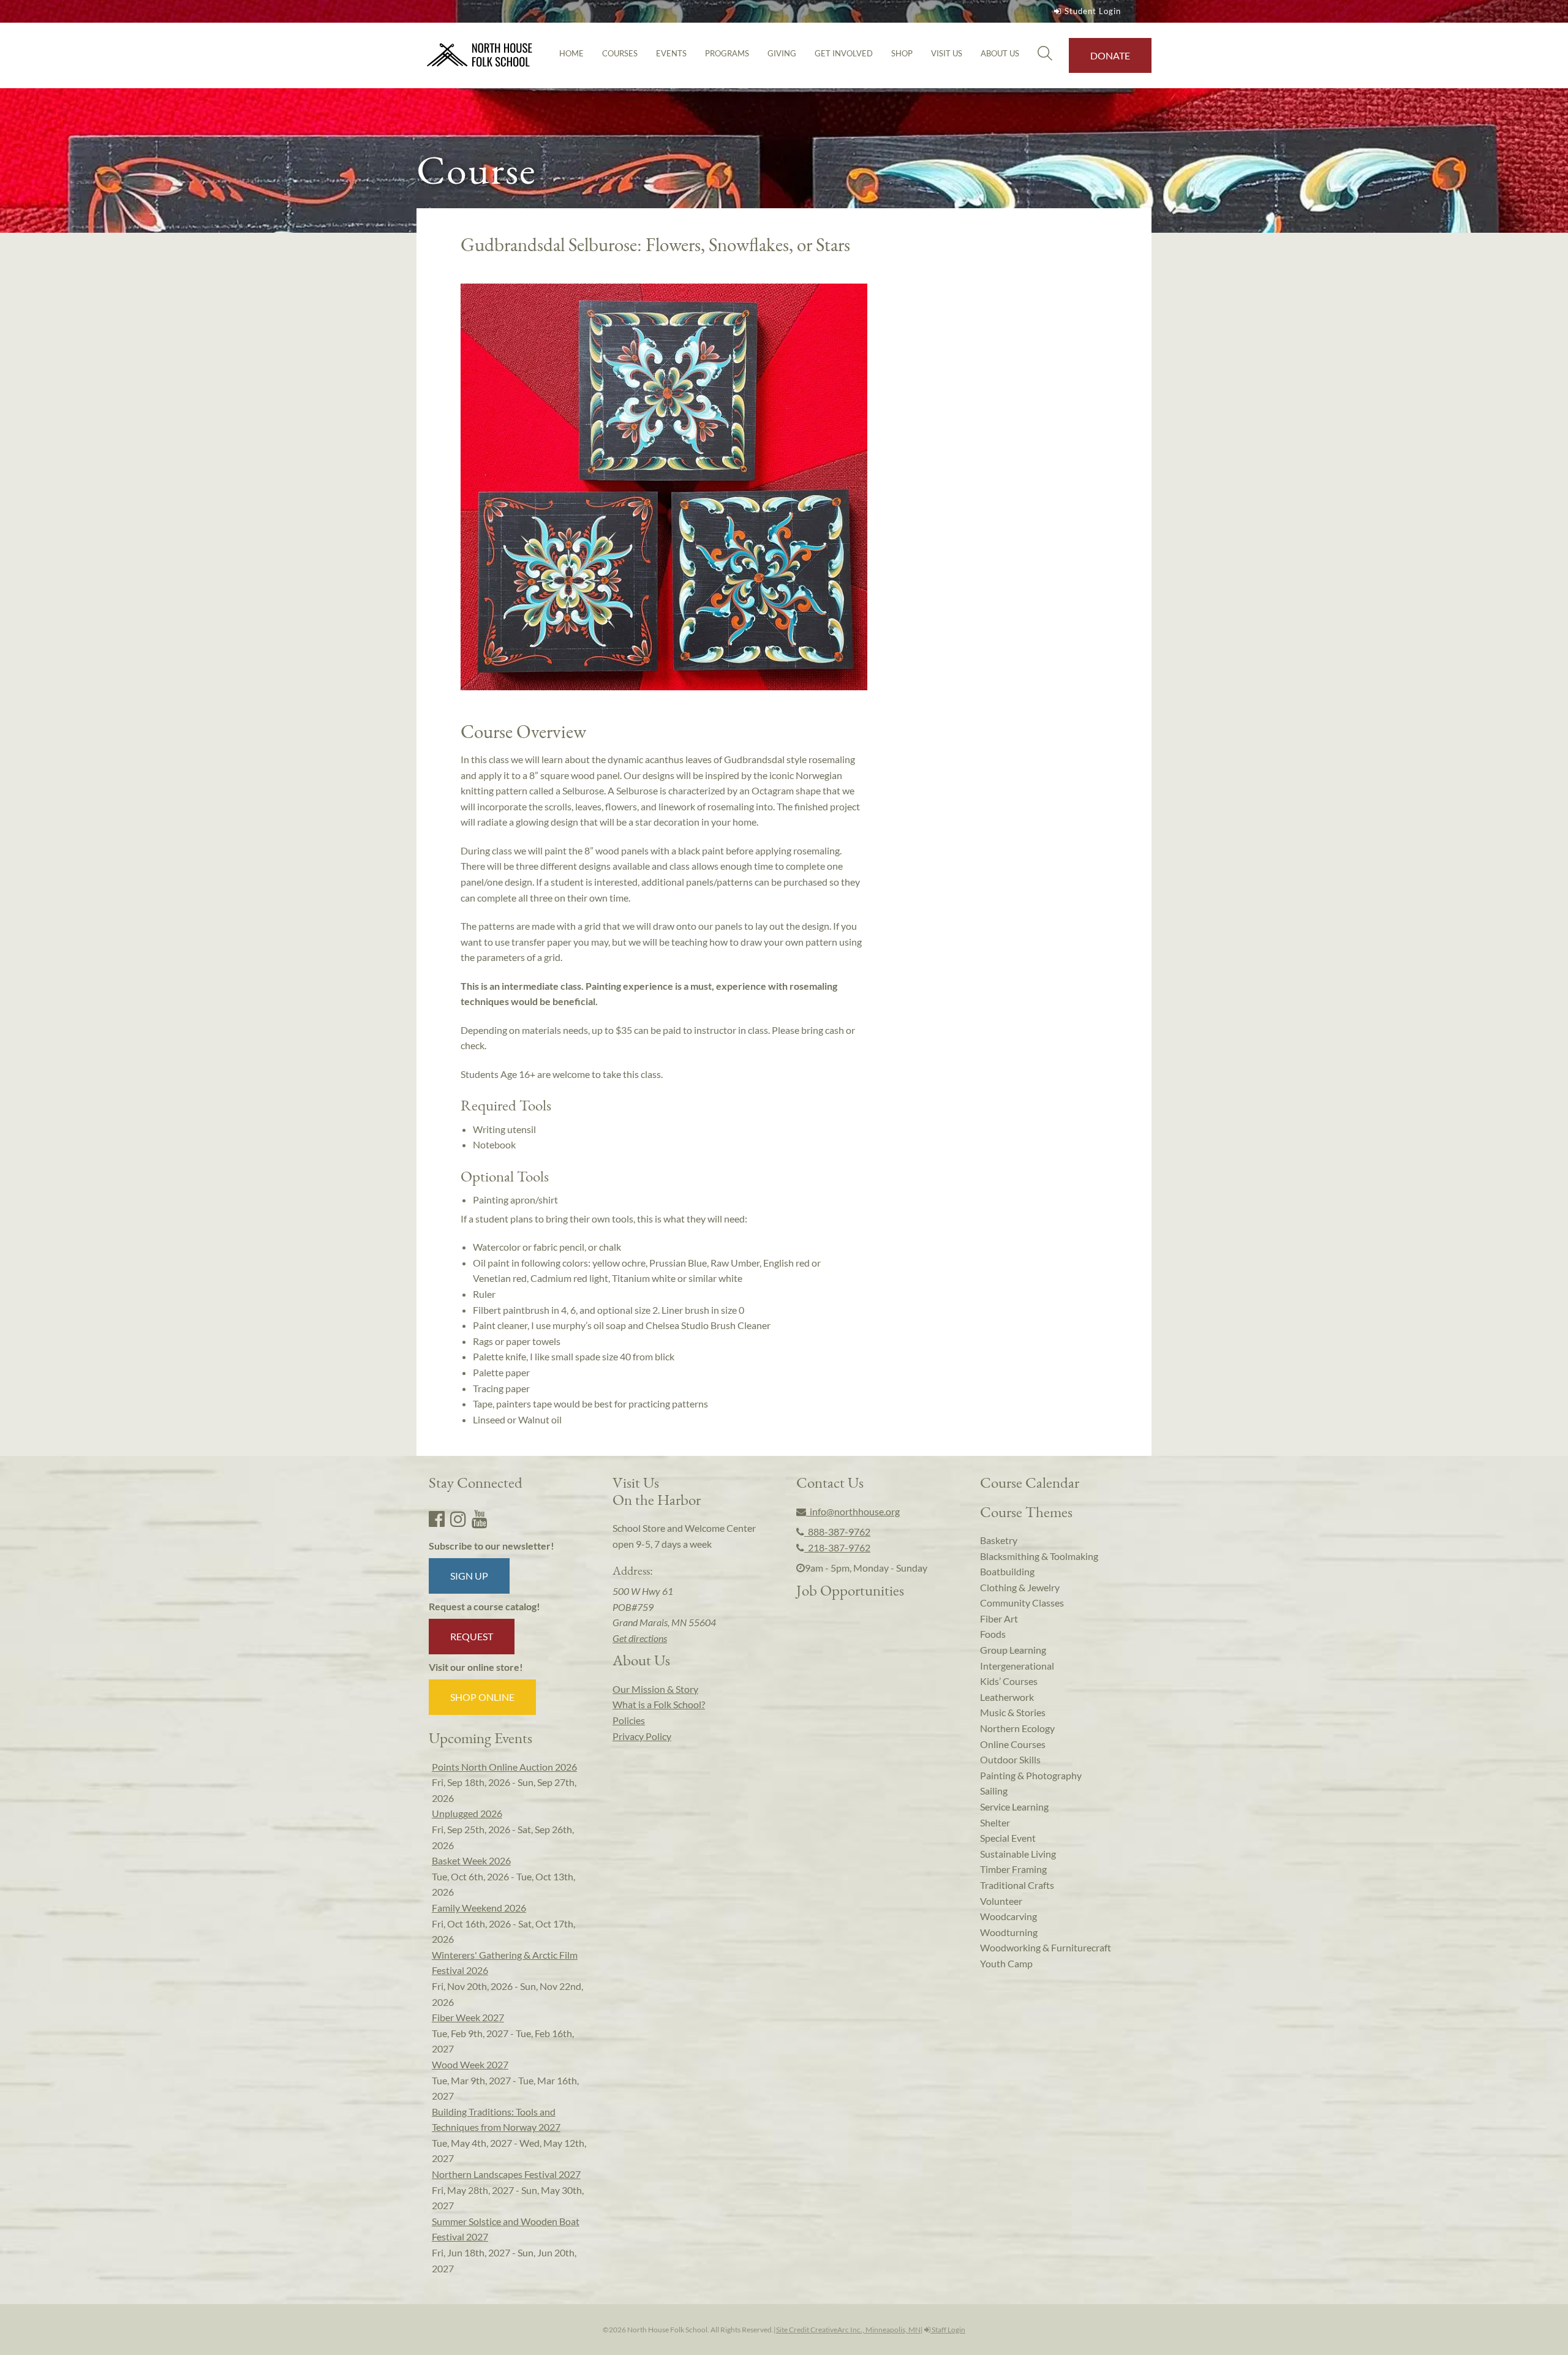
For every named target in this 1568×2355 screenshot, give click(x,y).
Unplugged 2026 (467, 1813)
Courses (620, 53)
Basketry (999, 1540)
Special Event (1008, 1838)
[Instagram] (458, 1518)
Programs (727, 53)
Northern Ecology (1017, 1728)
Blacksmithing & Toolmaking (1039, 1556)
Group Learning (1013, 1650)
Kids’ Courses (1009, 1681)
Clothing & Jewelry (1020, 1587)
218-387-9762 (837, 1547)
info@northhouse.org (853, 1511)
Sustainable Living (1018, 1854)
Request (472, 1636)
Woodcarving (1008, 1916)
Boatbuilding (1007, 1571)
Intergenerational (1017, 1666)
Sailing (994, 1791)
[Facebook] (437, 1518)
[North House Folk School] (480, 55)
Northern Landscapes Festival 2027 (506, 2174)
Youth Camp (1006, 1963)
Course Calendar (1030, 1482)
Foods (993, 1634)
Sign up (469, 1576)
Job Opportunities (850, 1590)
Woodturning (1009, 1932)
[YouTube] (480, 1518)
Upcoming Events (481, 1738)
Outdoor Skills (1010, 1759)
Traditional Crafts (1017, 1885)
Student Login (1093, 11)
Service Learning (1014, 1807)
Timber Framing (1013, 1869)
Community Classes (1022, 1603)
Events (671, 53)
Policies (629, 1720)
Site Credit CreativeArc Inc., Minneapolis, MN (848, 2330)
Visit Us (947, 53)
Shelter (995, 1822)
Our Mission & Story (655, 1689)
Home (571, 53)
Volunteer (1001, 1901)
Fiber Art (999, 1618)
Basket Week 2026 (471, 1860)
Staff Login (948, 2330)
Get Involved (844, 53)
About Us (1000, 53)
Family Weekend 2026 (479, 1908)
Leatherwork (1007, 1697)
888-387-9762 (837, 1532)
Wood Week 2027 (470, 2064)
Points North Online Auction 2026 (504, 1767)
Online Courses (1013, 1744)
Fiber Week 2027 (468, 2017)
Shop (902, 53)
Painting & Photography (1031, 1775)
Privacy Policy (642, 1736)
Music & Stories (1013, 1712)
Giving (782, 53)
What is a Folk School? (659, 1704)
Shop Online (482, 1697)
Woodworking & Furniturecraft (1046, 1947)
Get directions (640, 1638)
